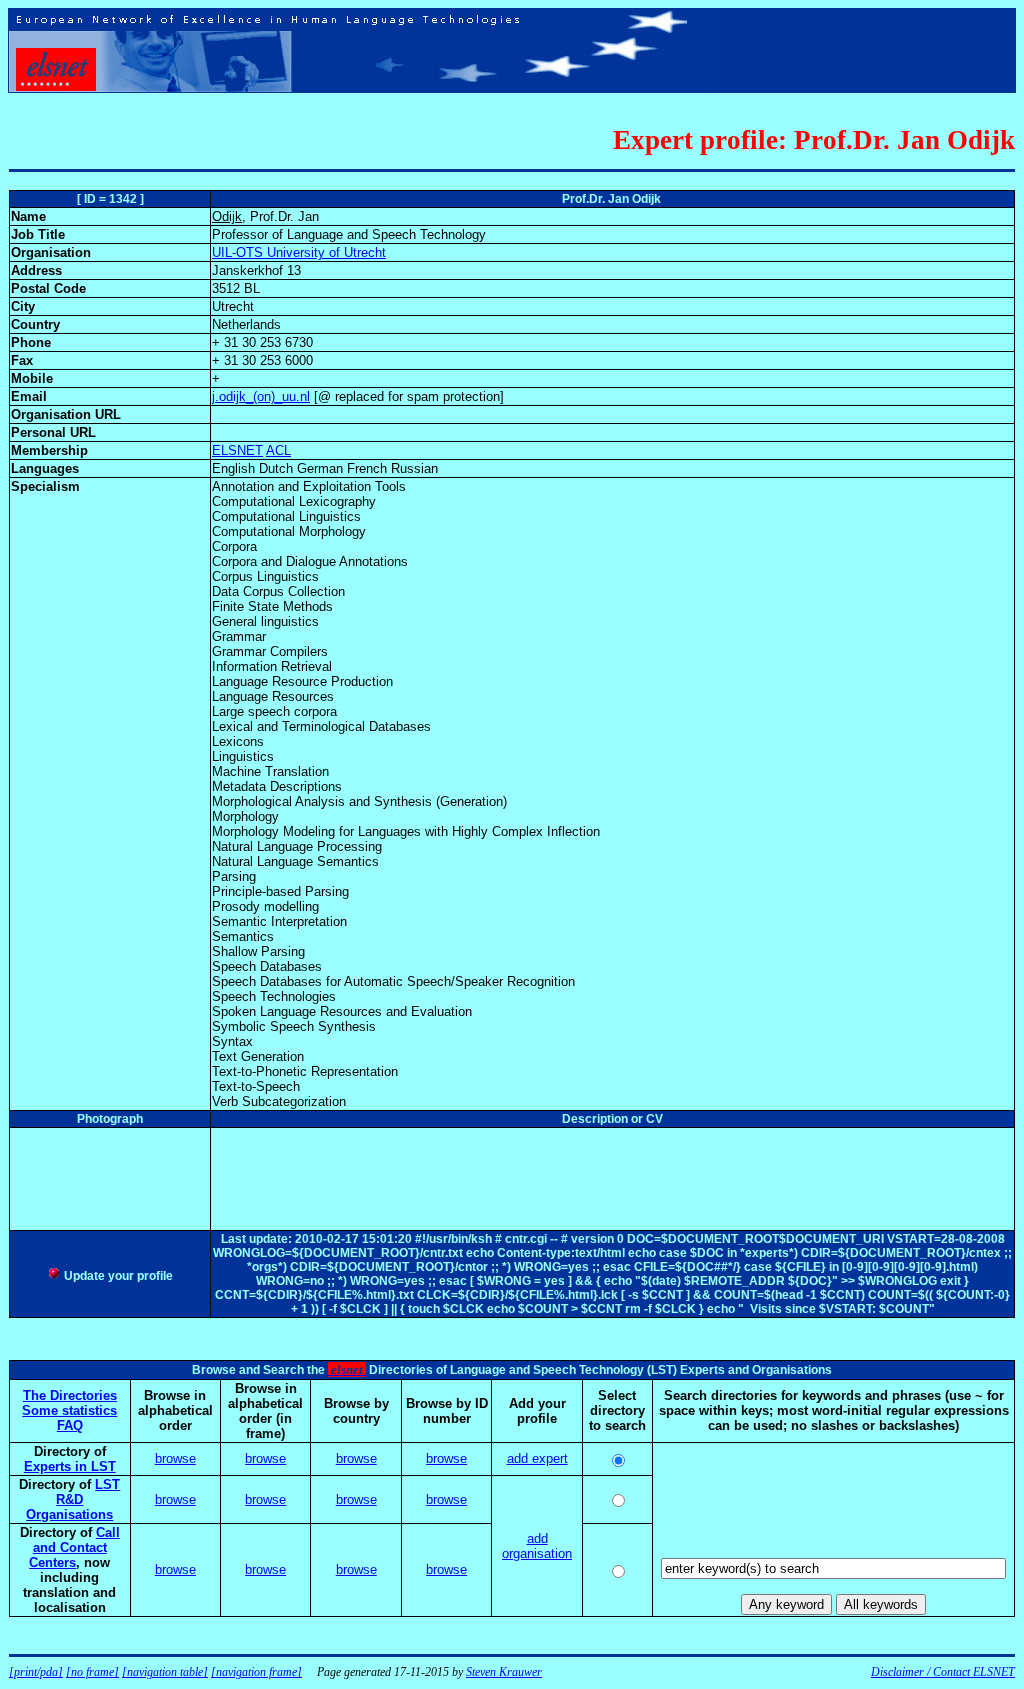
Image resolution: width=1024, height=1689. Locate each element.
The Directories (70, 1395)
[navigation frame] (256, 1672)
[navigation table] (165, 1672)
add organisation (537, 1546)
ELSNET (237, 450)
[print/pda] (36, 1672)
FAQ (70, 1425)
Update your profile (117, 1276)
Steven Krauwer (504, 1672)
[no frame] (92, 1672)
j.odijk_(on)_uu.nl (261, 396)
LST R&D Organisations (73, 1499)
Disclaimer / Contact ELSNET (943, 1672)
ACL (278, 450)
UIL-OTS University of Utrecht (299, 252)
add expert (537, 1458)
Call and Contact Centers (74, 1547)
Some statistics (69, 1410)
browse (175, 1458)
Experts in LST (70, 1466)
